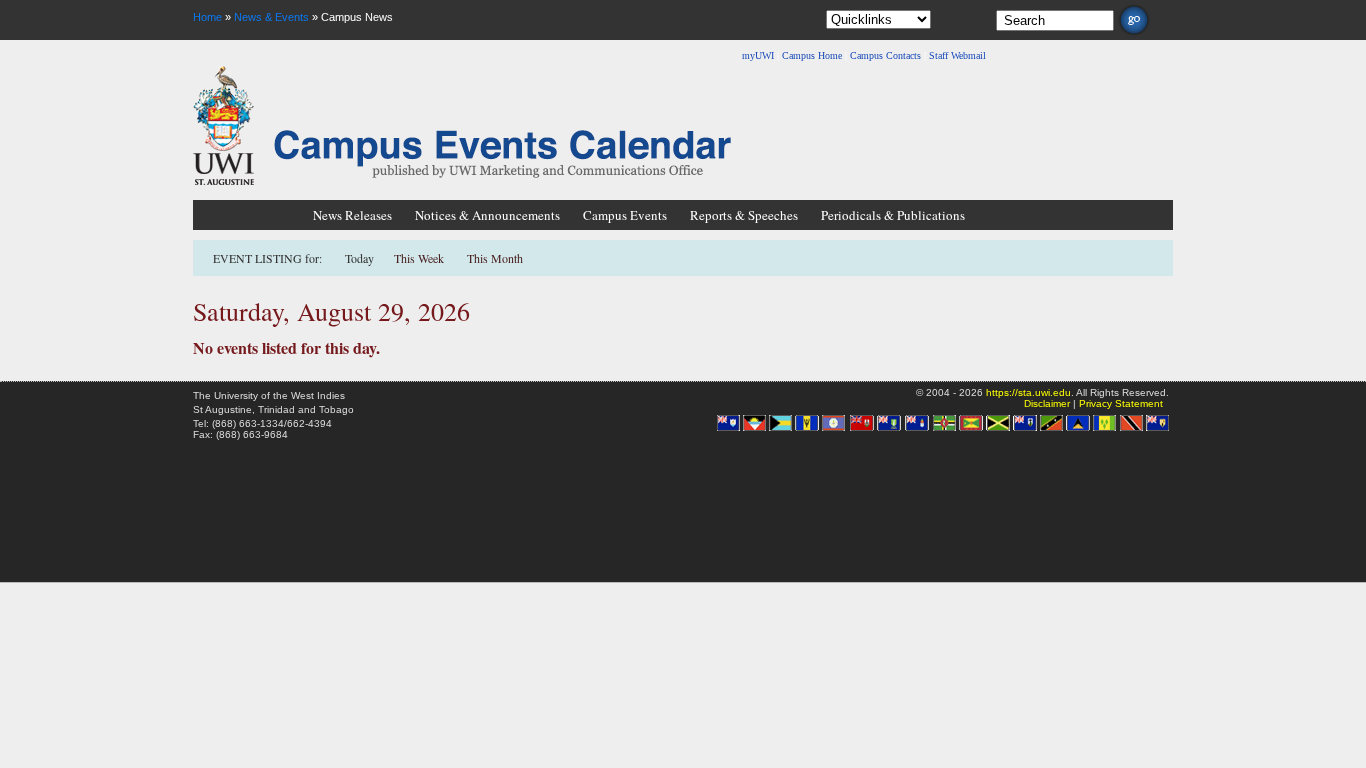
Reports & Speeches (744, 215)
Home (207, 17)
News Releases (352, 215)
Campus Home (812, 55)
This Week (419, 258)
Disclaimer (1047, 403)
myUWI (758, 55)
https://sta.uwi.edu (1028, 392)
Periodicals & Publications (893, 215)
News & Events (271, 17)
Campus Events (625, 215)
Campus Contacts (885, 55)
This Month (495, 258)
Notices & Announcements (487, 215)
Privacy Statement (1121, 403)
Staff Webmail (957, 55)
